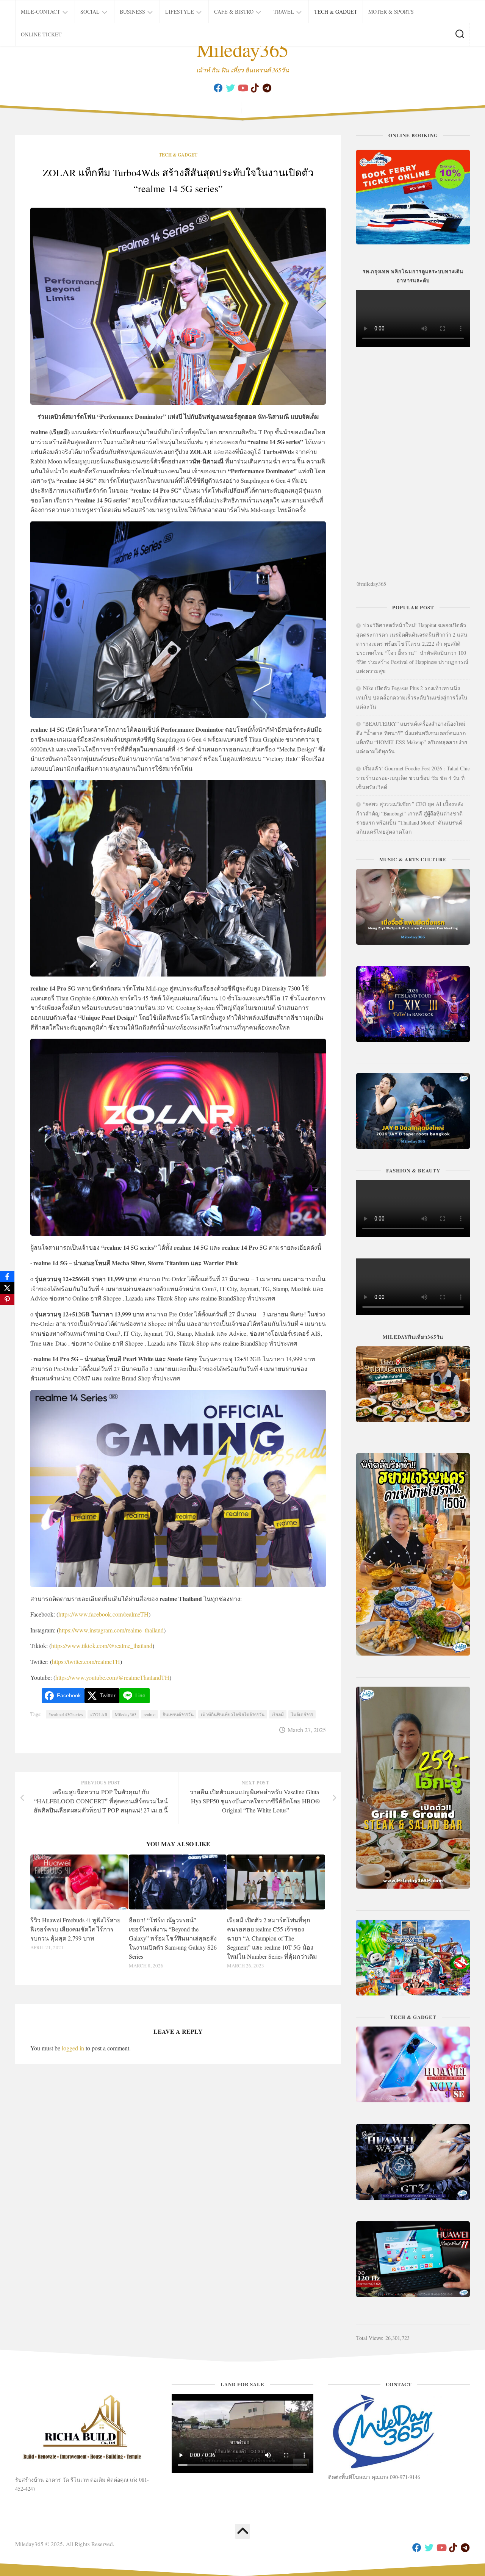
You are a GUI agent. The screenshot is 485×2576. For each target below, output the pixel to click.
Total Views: (371, 2338)
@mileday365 (371, 584)
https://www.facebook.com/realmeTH (103, 1614)
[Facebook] (218, 88)
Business (132, 12)
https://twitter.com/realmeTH (86, 1661)
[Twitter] (230, 88)
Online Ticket (41, 34)
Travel (284, 12)
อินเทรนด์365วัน (178, 1714)
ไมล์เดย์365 (302, 1714)
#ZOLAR (99, 1714)
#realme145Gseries (66, 1714)
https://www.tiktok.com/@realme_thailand (102, 1646)
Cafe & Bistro (234, 12)
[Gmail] (267, 88)
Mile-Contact (41, 12)
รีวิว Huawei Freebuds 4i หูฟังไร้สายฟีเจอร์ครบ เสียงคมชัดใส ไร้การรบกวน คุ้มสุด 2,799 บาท (75, 1929)
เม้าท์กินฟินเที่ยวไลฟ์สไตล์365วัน (233, 1714)
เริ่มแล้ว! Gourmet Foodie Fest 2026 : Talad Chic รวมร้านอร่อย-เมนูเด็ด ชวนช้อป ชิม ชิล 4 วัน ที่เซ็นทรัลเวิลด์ (413, 778)
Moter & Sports (391, 12)
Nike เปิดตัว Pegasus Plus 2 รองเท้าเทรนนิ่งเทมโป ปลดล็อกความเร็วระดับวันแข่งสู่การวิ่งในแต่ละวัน (412, 697)
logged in (73, 2048)
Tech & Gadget (336, 12)
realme (149, 1714)
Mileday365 (243, 49)
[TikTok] (255, 88)
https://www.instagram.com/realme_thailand (111, 1630)
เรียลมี (278, 1714)
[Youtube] (242, 88)
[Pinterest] (7, 1299)
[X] (7, 1288)
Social (90, 12)
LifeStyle (180, 12)
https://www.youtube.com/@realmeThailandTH (112, 1677)
